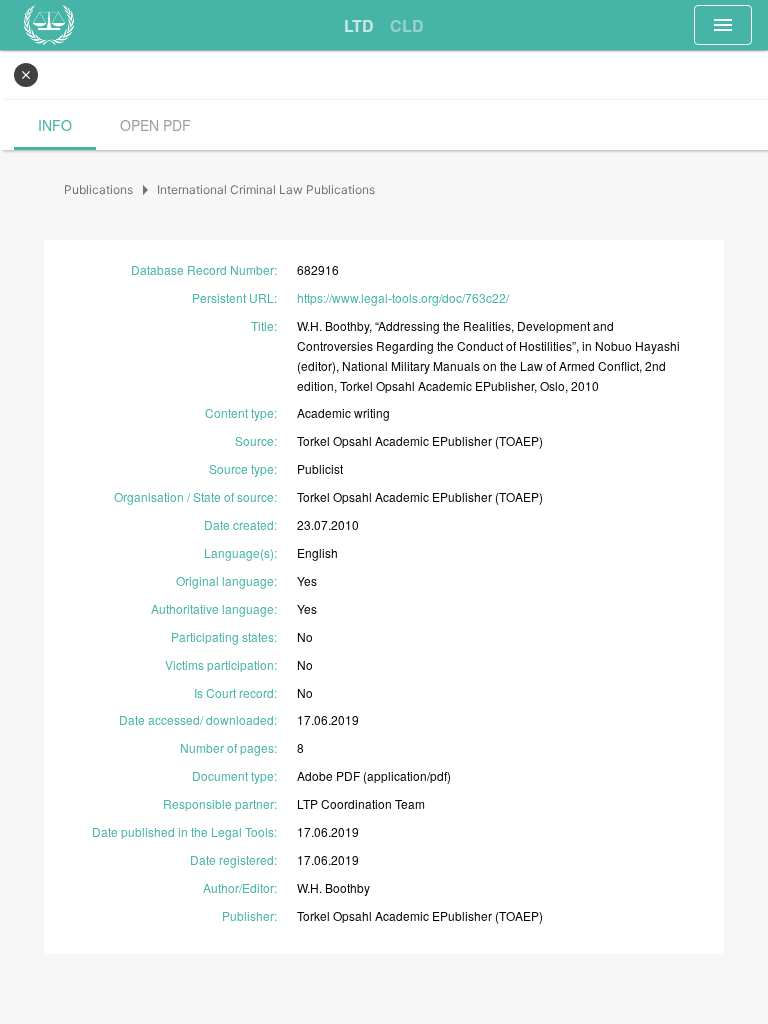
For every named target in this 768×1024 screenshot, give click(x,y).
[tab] (359, 26)
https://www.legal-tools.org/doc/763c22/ (403, 297)
